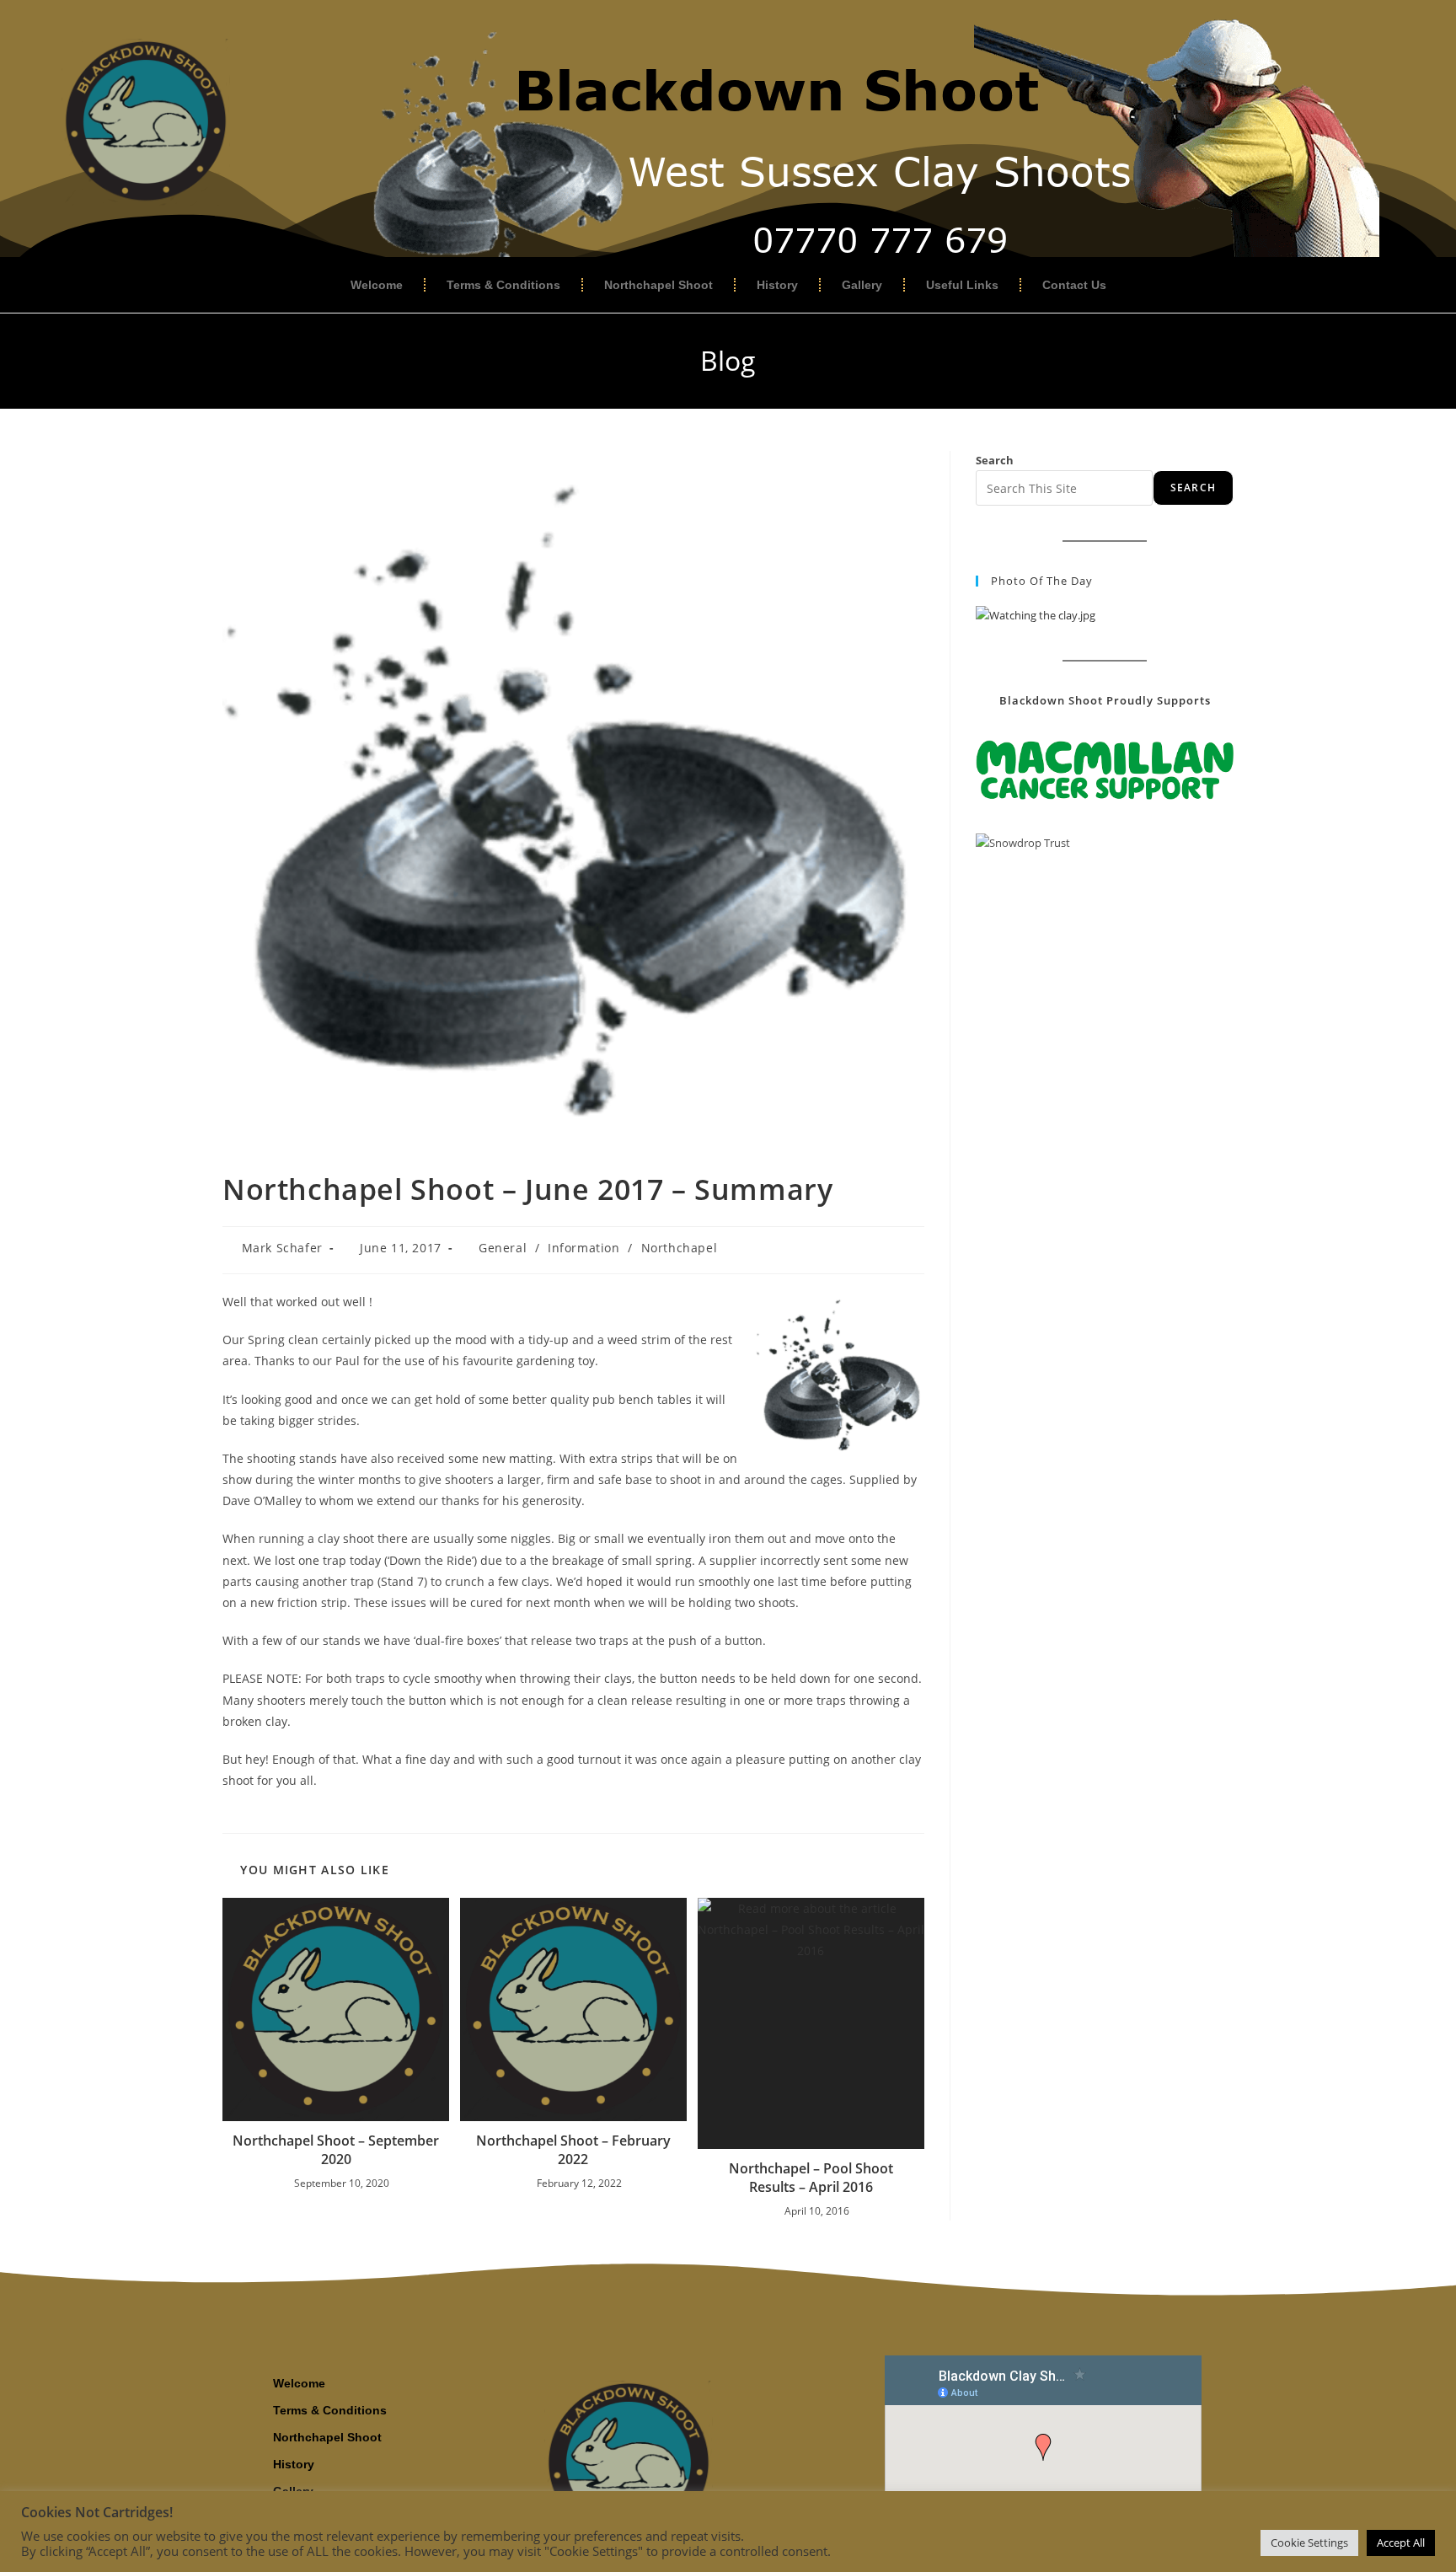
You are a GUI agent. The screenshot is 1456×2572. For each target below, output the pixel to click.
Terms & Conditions (503, 285)
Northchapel (680, 1248)
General (503, 1248)
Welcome (377, 285)
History (777, 285)
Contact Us (1074, 285)
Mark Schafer (282, 1248)
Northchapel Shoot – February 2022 (573, 2150)
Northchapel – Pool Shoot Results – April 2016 (811, 2178)
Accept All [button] (1401, 2543)
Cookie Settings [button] (1309, 2543)
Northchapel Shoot (658, 285)
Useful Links (962, 285)
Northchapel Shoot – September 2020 (336, 2150)
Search (995, 460)
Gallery (862, 285)
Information (584, 1248)
